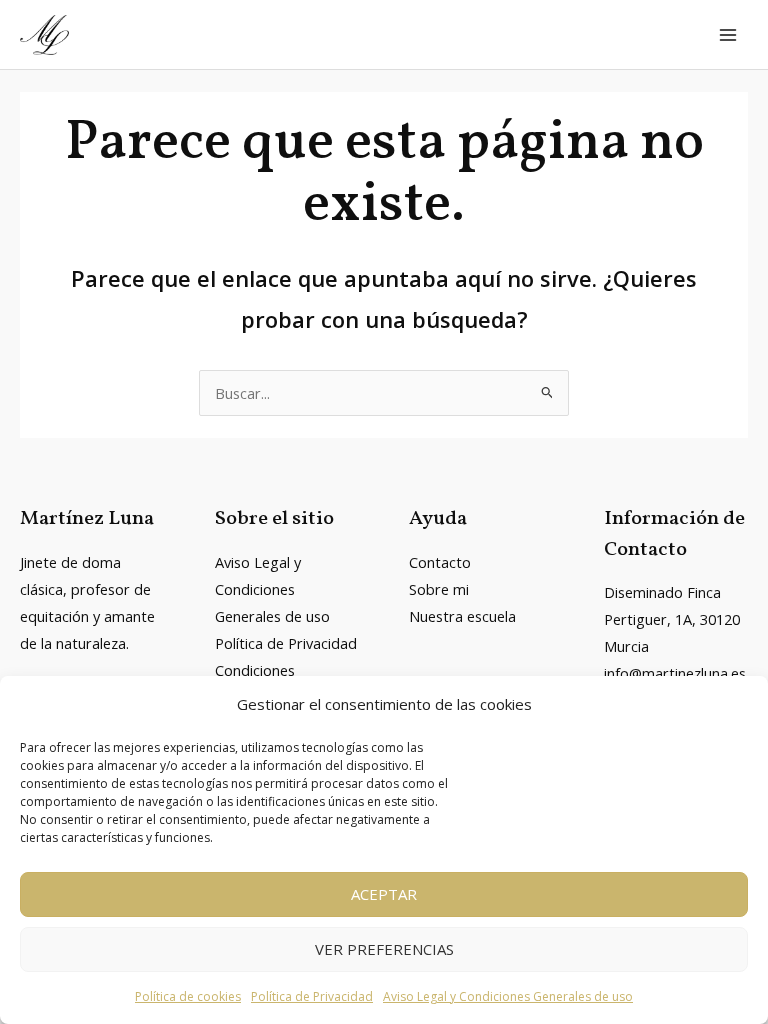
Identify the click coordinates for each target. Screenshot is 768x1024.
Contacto (440, 562)
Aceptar (384, 894)
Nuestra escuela (462, 616)
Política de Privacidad (312, 996)
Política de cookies (188, 996)
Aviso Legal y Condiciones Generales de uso (508, 996)
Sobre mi (439, 589)
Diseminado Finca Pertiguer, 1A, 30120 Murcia (672, 619)
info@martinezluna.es (675, 673)
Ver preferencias (384, 949)
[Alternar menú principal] (728, 35)
